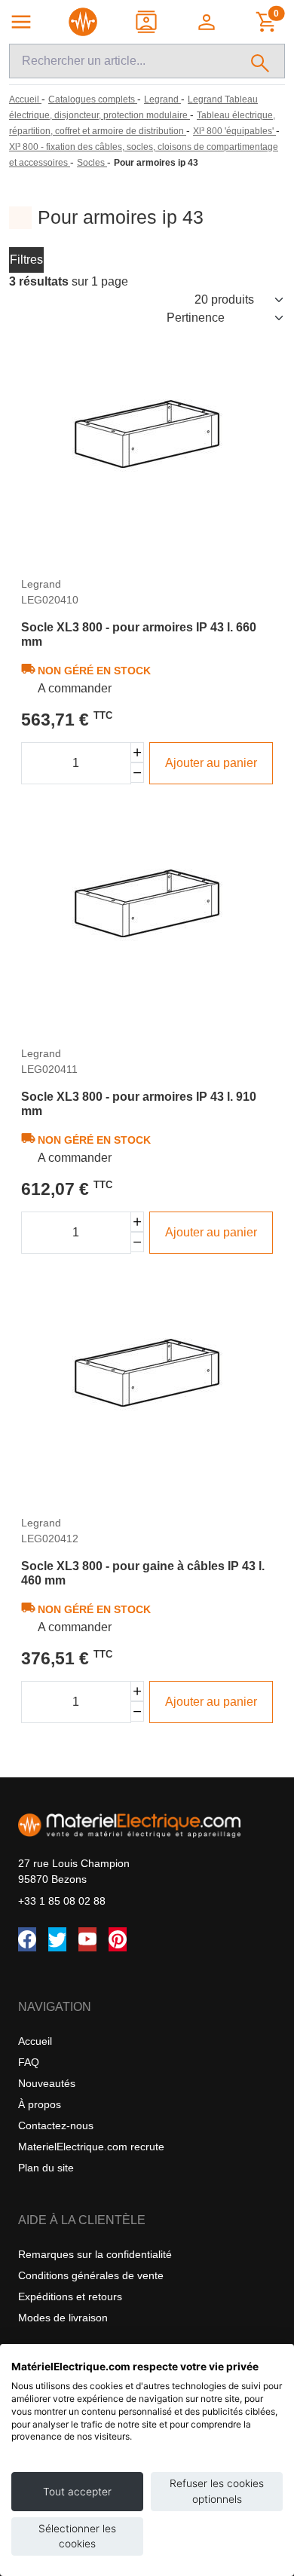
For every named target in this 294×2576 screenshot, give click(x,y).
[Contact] (147, 22)
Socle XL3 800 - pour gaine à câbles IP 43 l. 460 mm (143, 1573)
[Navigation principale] (21, 22)
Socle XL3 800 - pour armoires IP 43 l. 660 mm (139, 634)
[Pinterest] (118, 1939)
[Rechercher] (260, 61)
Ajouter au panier (211, 763)
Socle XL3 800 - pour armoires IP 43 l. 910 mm (139, 1104)
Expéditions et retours (70, 2296)
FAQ (29, 2062)
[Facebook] (27, 1939)
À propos (40, 2104)
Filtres (26, 260)
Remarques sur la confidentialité (95, 2254)
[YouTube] (87, 1939)
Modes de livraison (63, 2318)
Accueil (35, 2041)
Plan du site (46, 2168)
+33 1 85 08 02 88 (62, 1901)
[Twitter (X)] (57, 1939)
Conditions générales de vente (91, 2275)
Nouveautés (47, 2083)
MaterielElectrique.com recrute (91, 2147)
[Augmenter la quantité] (138, 752)
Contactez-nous (56, 2125)
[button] (208, 22)
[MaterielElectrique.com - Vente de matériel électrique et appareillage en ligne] (83, 22)
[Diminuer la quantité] (138, 773)
